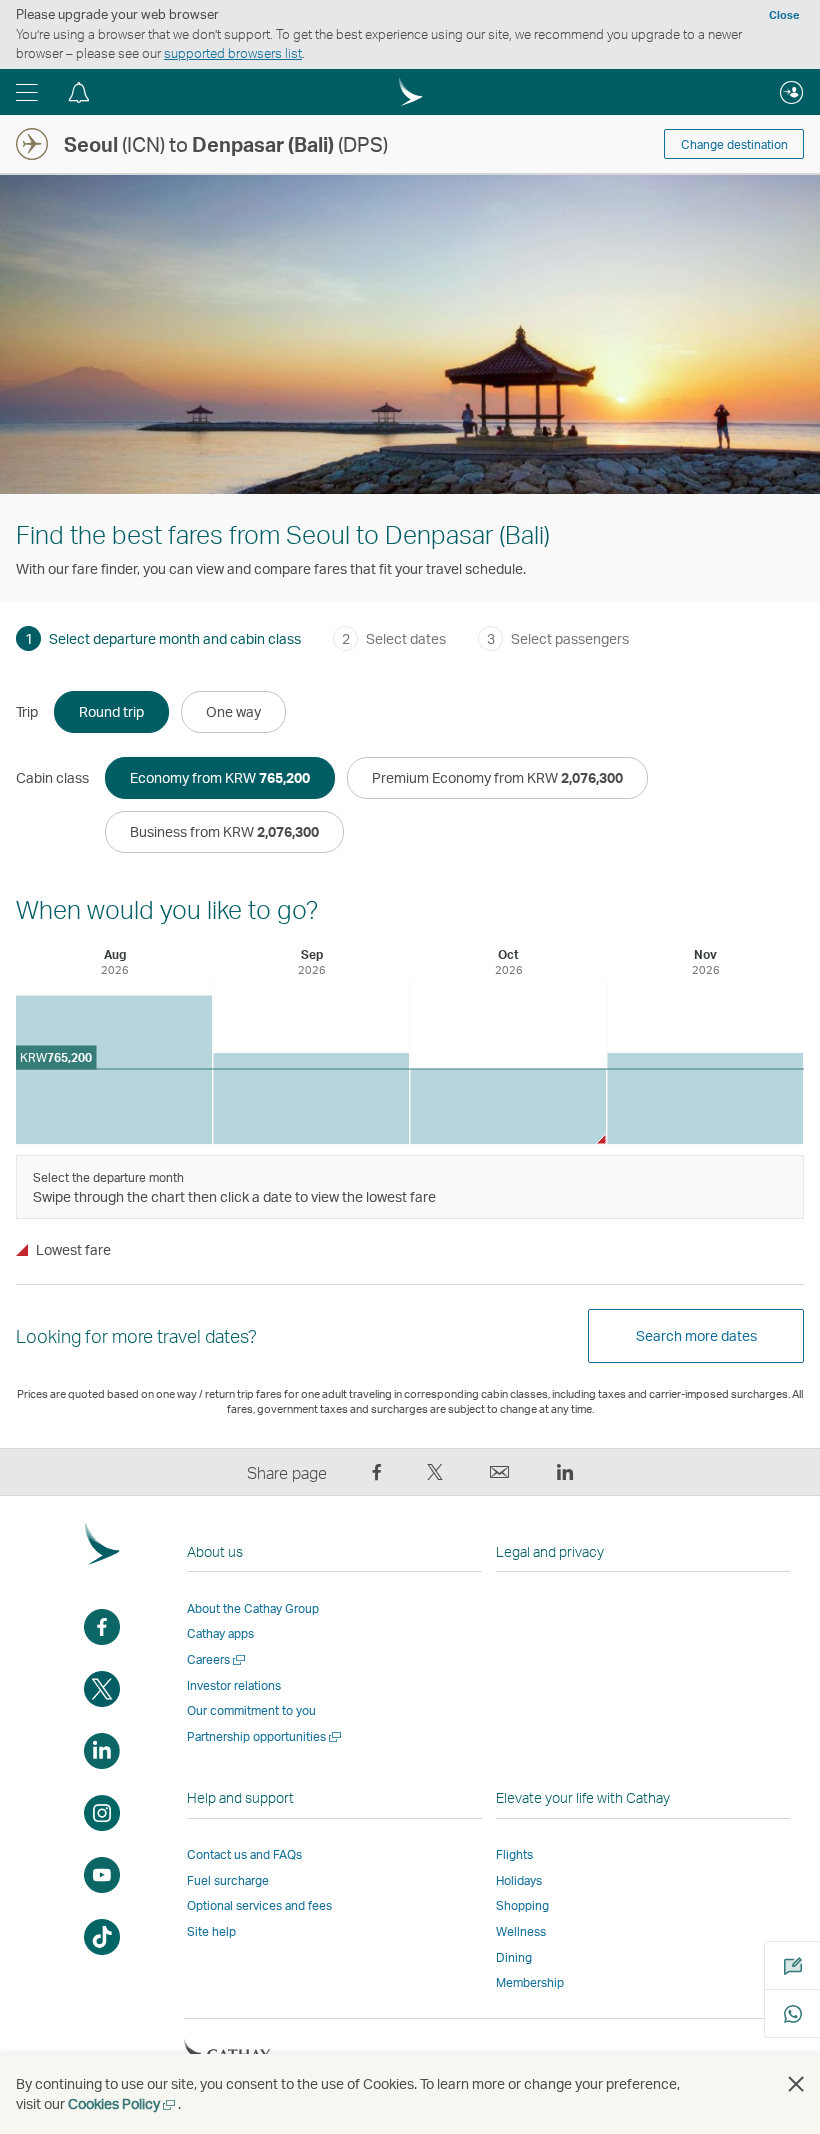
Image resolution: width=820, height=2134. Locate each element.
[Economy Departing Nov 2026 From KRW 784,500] (705, 1098)
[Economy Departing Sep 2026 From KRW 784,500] (311, 1098)
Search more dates (696, 1335)
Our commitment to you (251, 1710)
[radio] (111, 712)
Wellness (521, 1931)
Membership (530, 1982)
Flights (514, 1854)
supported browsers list (233, 53)
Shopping (522, 1905)
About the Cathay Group (253, 1608)
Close (784, 15)
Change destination (734, 144)
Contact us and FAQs (244, 1854)
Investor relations (234, 1685)
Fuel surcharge (228, 1880)
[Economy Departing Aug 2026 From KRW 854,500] (114, 1069)
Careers (217, 1659)
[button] (27, 92)
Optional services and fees (259, 1905)
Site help (211, 1931)
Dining (514, 1957)
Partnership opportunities (265, 1736)
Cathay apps (220, 1633)
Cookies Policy (123, 2103)
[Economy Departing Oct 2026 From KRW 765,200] (508, 1106)
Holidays (519, 1880)
